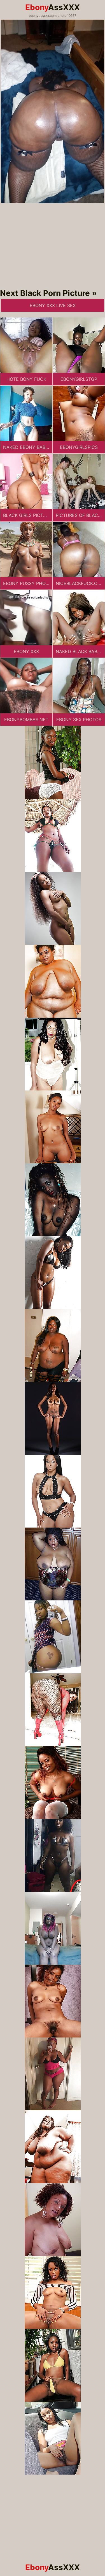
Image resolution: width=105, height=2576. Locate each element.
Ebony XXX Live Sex (53, 305)
